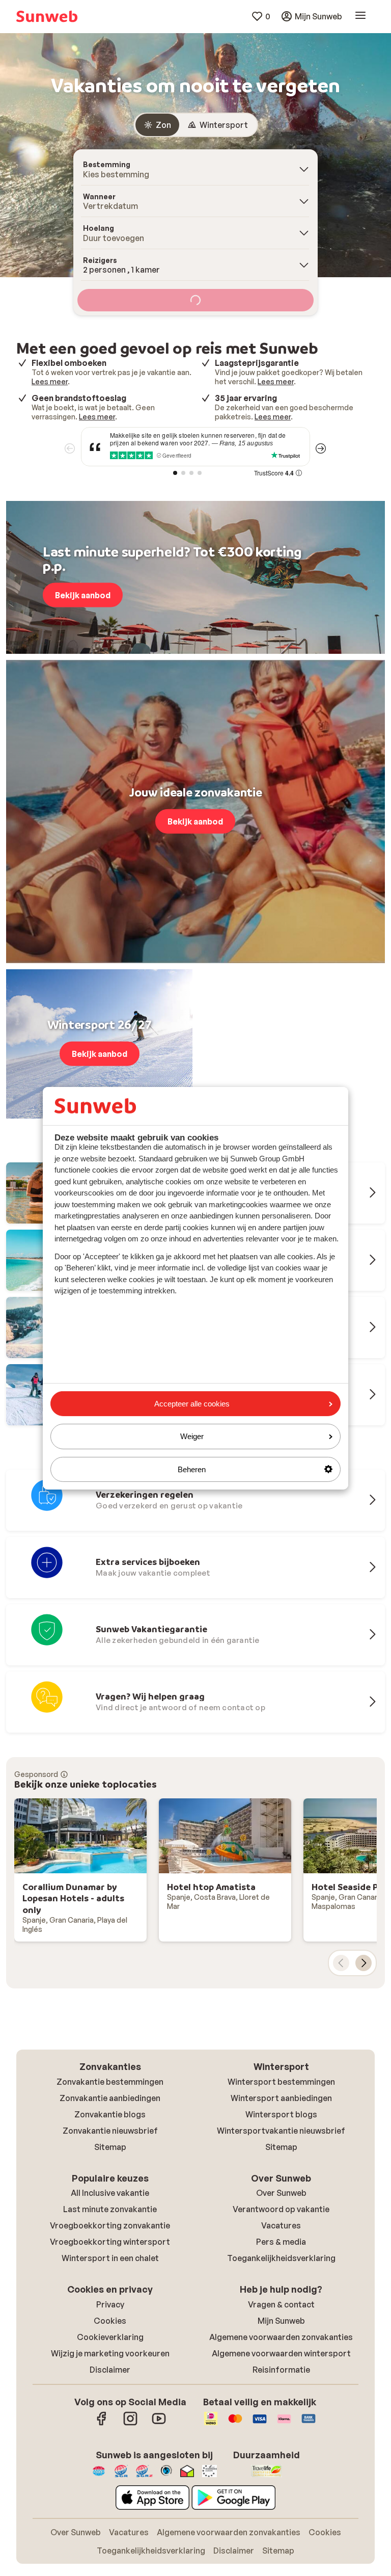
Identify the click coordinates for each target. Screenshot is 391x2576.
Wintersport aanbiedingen (281, 2098)
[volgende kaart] (364, 1963)
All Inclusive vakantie (110, 2193)
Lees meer (50, 381)
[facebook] (102, 2424)
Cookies (110, 2321)
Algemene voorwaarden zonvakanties (281, 2337)
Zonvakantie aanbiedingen (110, 2098)
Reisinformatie (281, 2370)
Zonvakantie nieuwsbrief (110, 2131)
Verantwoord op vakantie (281, 2209)
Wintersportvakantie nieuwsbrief (281, 2131)
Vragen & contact (281, 2304)
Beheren (192, 1469)
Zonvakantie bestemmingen (110, 2082)
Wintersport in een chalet (110, 2258)
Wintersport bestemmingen (281, 2082)
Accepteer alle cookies (192, 1404)
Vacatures (281, 2225)
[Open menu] (360, 16)
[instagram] (130, 2424)
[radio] (157, 125)
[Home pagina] (47, 16)
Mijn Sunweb (281, 2321)
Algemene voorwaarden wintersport (281, 2353)
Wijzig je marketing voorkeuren (110, 2353)
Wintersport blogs (281, 2114)
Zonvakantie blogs (110, 2114)
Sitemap (110, 2147)
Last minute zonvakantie (110, 2209)
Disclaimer (110, 2370)
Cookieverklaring (110, 2337)
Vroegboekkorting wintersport (110, 2242)
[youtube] (159, 2424)
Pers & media (281, 2242)
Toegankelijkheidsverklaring (281, 2258)
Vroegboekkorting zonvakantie (110, 2225)
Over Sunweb (281, 2193)
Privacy (110, 2304)
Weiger (192, 1436)
